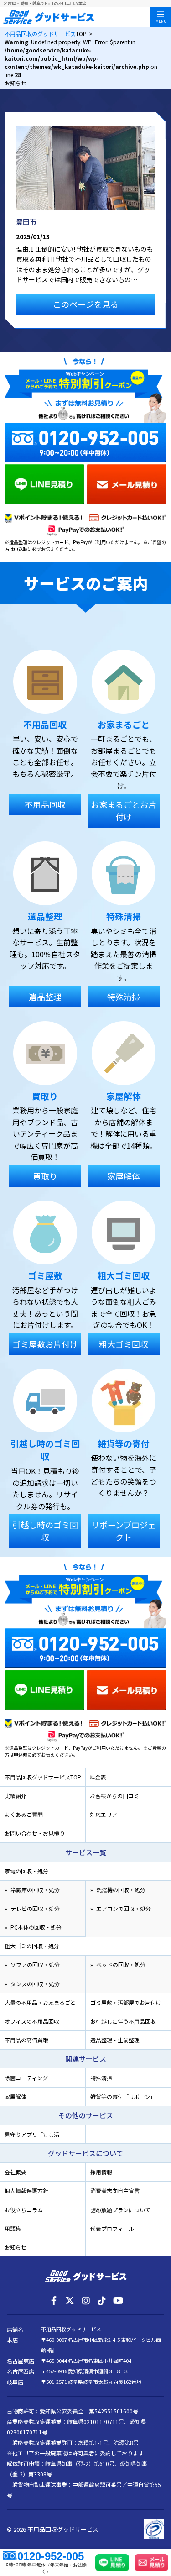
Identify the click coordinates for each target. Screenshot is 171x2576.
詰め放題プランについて (120, 2210)
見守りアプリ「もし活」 (35, 2134)
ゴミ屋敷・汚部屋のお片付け (126, 2002)
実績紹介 (16, 1796)
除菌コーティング (26, 2078)
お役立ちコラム (24, 2210)
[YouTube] (118, 2301)
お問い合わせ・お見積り (35, 1833)
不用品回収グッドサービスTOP (43, 1777)
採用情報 (101, 2172)
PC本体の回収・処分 (36, 1927)
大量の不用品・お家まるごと (40, 2002)
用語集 (13, 2228)
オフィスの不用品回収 (32, 2021)
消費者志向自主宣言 (115, 2190)
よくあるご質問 (24, 1814)
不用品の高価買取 (26, 2040)
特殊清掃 (101, 2078)
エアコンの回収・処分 (124, 1908)
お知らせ (16, 2247)
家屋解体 (16, 2096)
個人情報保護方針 (26, 2190)
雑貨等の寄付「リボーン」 (123, 2096)
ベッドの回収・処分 (121, 1965)
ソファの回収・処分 (35, 1965)
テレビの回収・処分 (35, 1908)
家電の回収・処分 (26, 1871)
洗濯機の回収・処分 (121, 1890)
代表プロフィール (112, 2228)
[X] (70, 2301)
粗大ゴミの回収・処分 (32, 1946)
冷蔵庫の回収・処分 (35, 1890)
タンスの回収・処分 (35, 1984)
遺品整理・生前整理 (115, 2040)
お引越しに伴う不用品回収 (123, 2021)
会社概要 (16, 2172)
